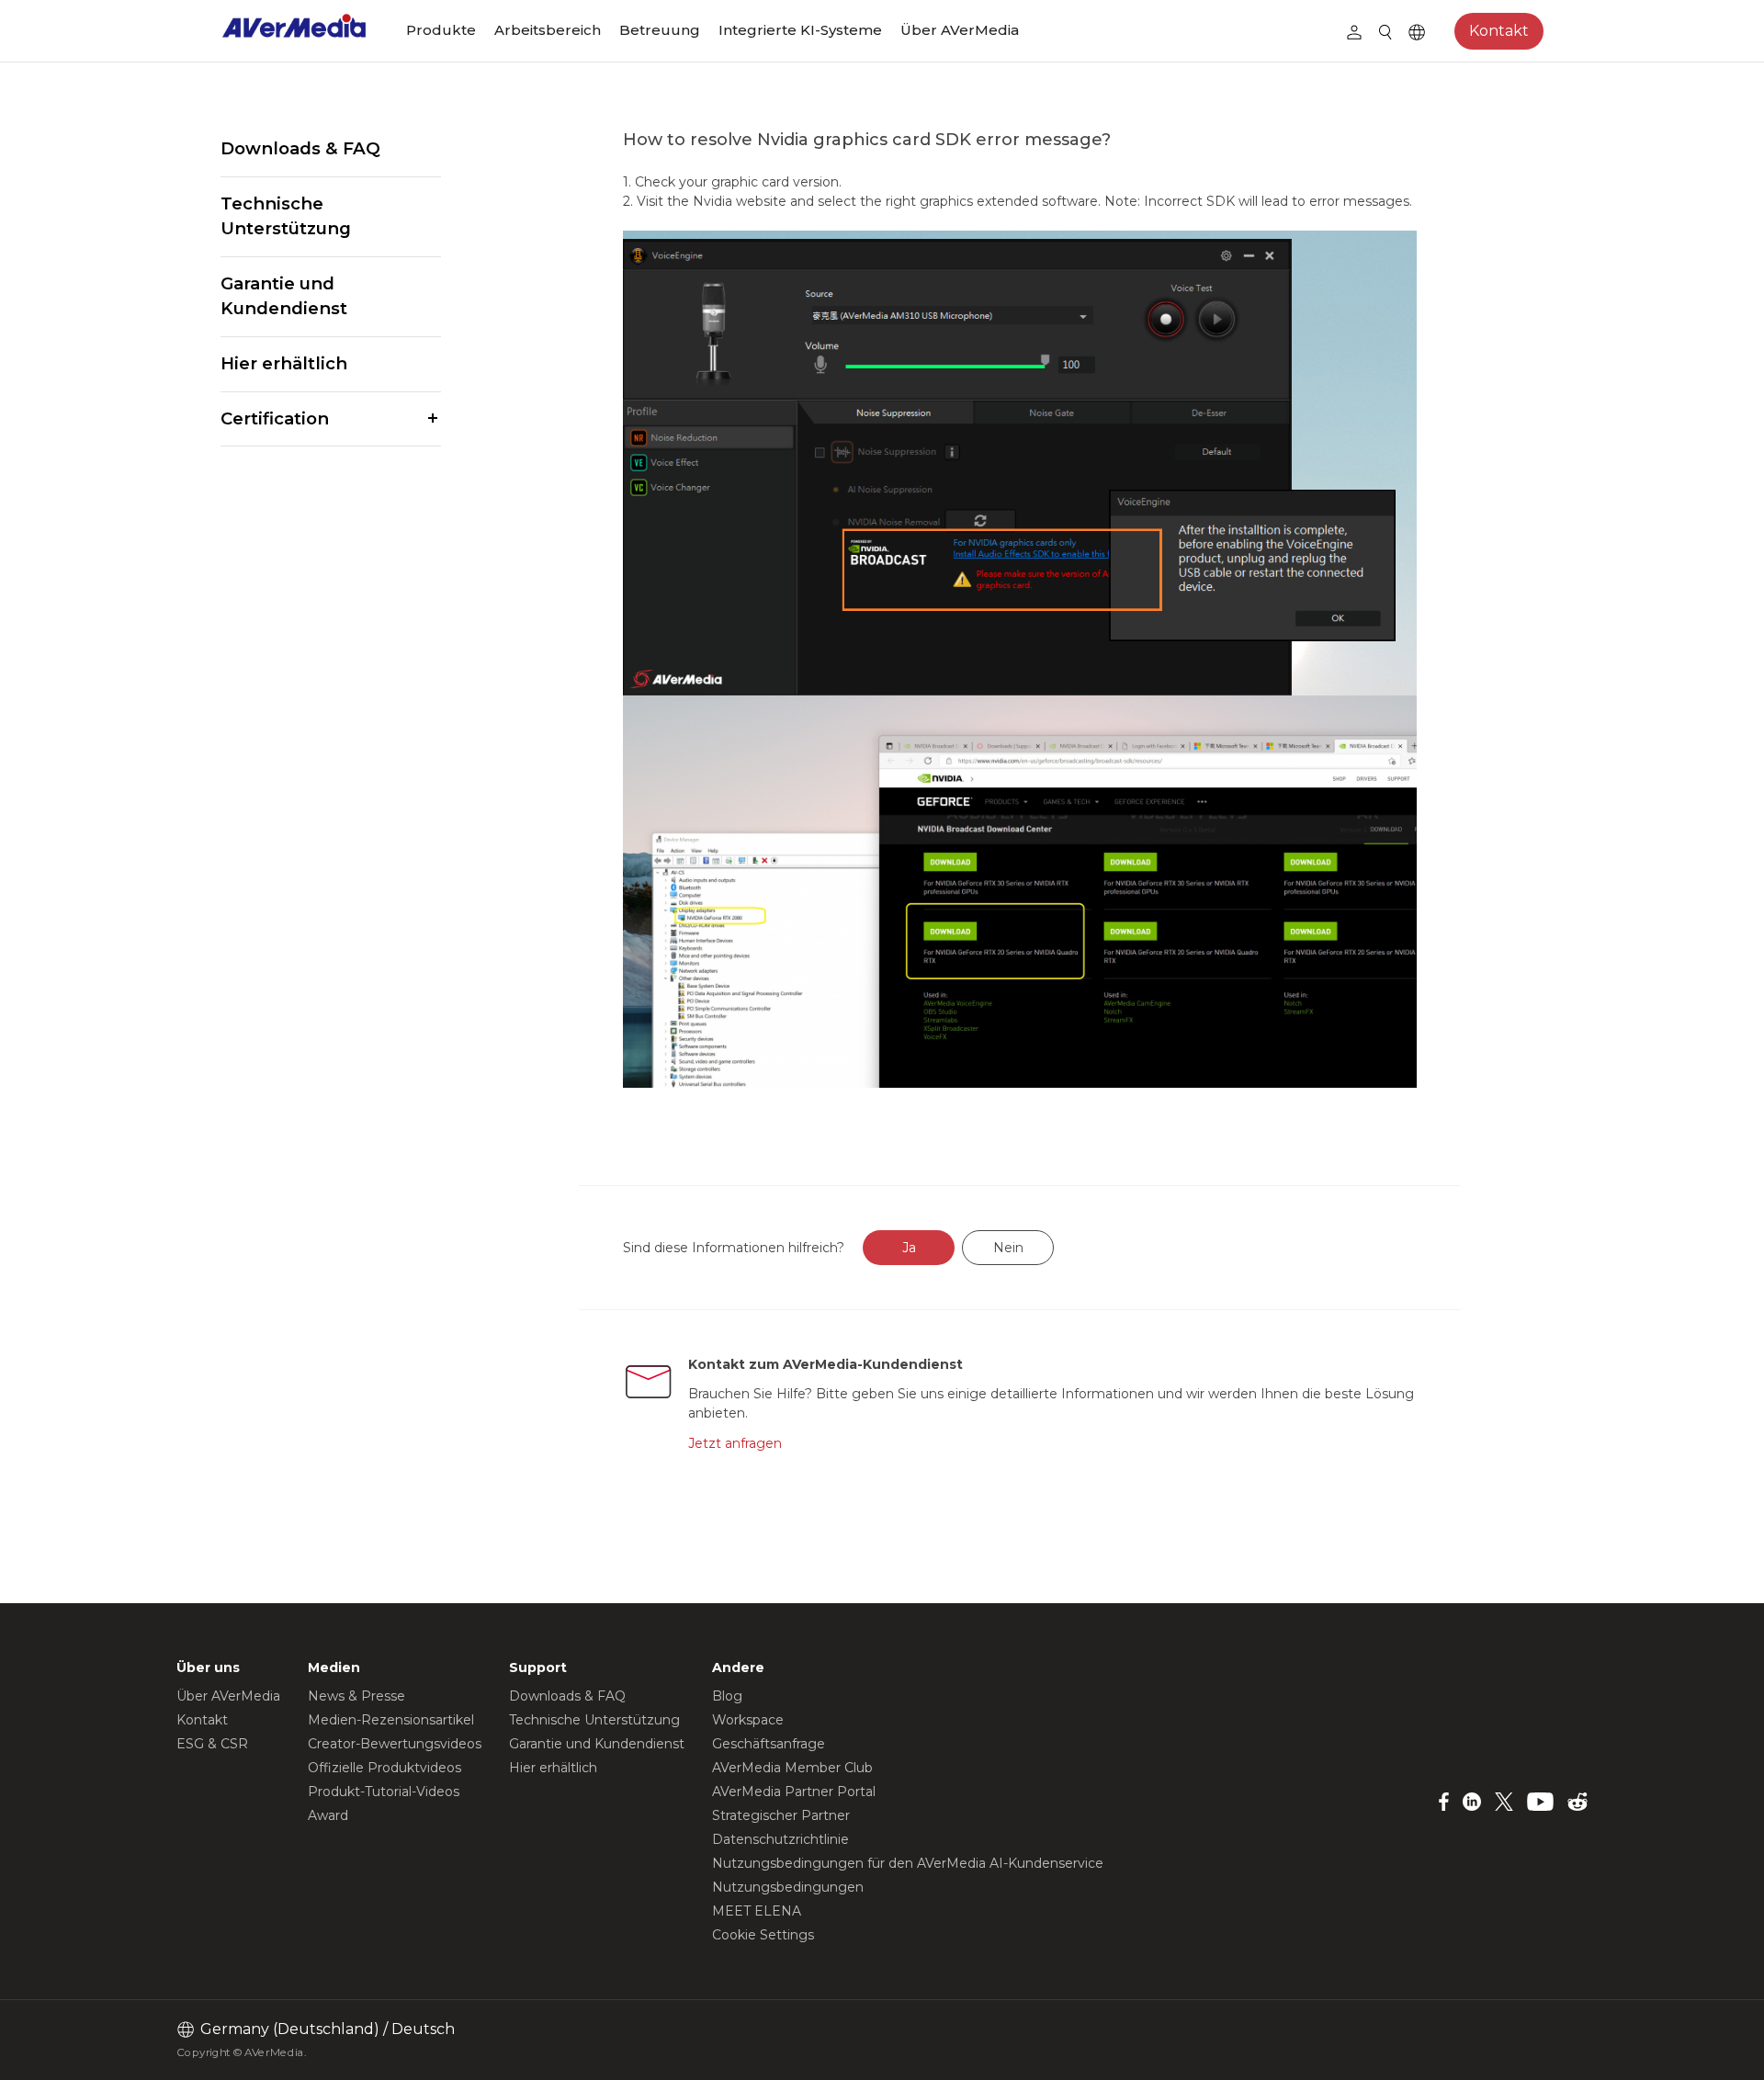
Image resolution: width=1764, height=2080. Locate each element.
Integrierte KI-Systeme (800, 30)
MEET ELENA (757, 1911)
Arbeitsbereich (548, 30)
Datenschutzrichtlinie (780, 1839)
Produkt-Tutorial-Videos (384, 1792)
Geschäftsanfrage (769, 1744)
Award (328, 1815)
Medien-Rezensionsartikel (391, 1720)
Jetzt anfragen (735, 1443)
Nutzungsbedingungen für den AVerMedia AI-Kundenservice (908, 1863)
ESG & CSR (212, 1744)
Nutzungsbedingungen (788, 1887)
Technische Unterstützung (286, 216)
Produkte (441, 30)
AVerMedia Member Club (792, 1768)
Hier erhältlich (284, 363)
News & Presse (356, 1696)
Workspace (748, 1720)
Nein (1008, 1248)
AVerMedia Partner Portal (794, 1792)
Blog (727, 1696)
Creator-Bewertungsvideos (395, 1744)
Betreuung (660, 30)
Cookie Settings (763, 1935)
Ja (909, 1248)
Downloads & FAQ (300, 148)
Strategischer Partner (781, 1815)
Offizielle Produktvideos (384, 1768)
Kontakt (1499, 31)
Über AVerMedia (960, 30)
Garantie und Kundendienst (284, 296)
